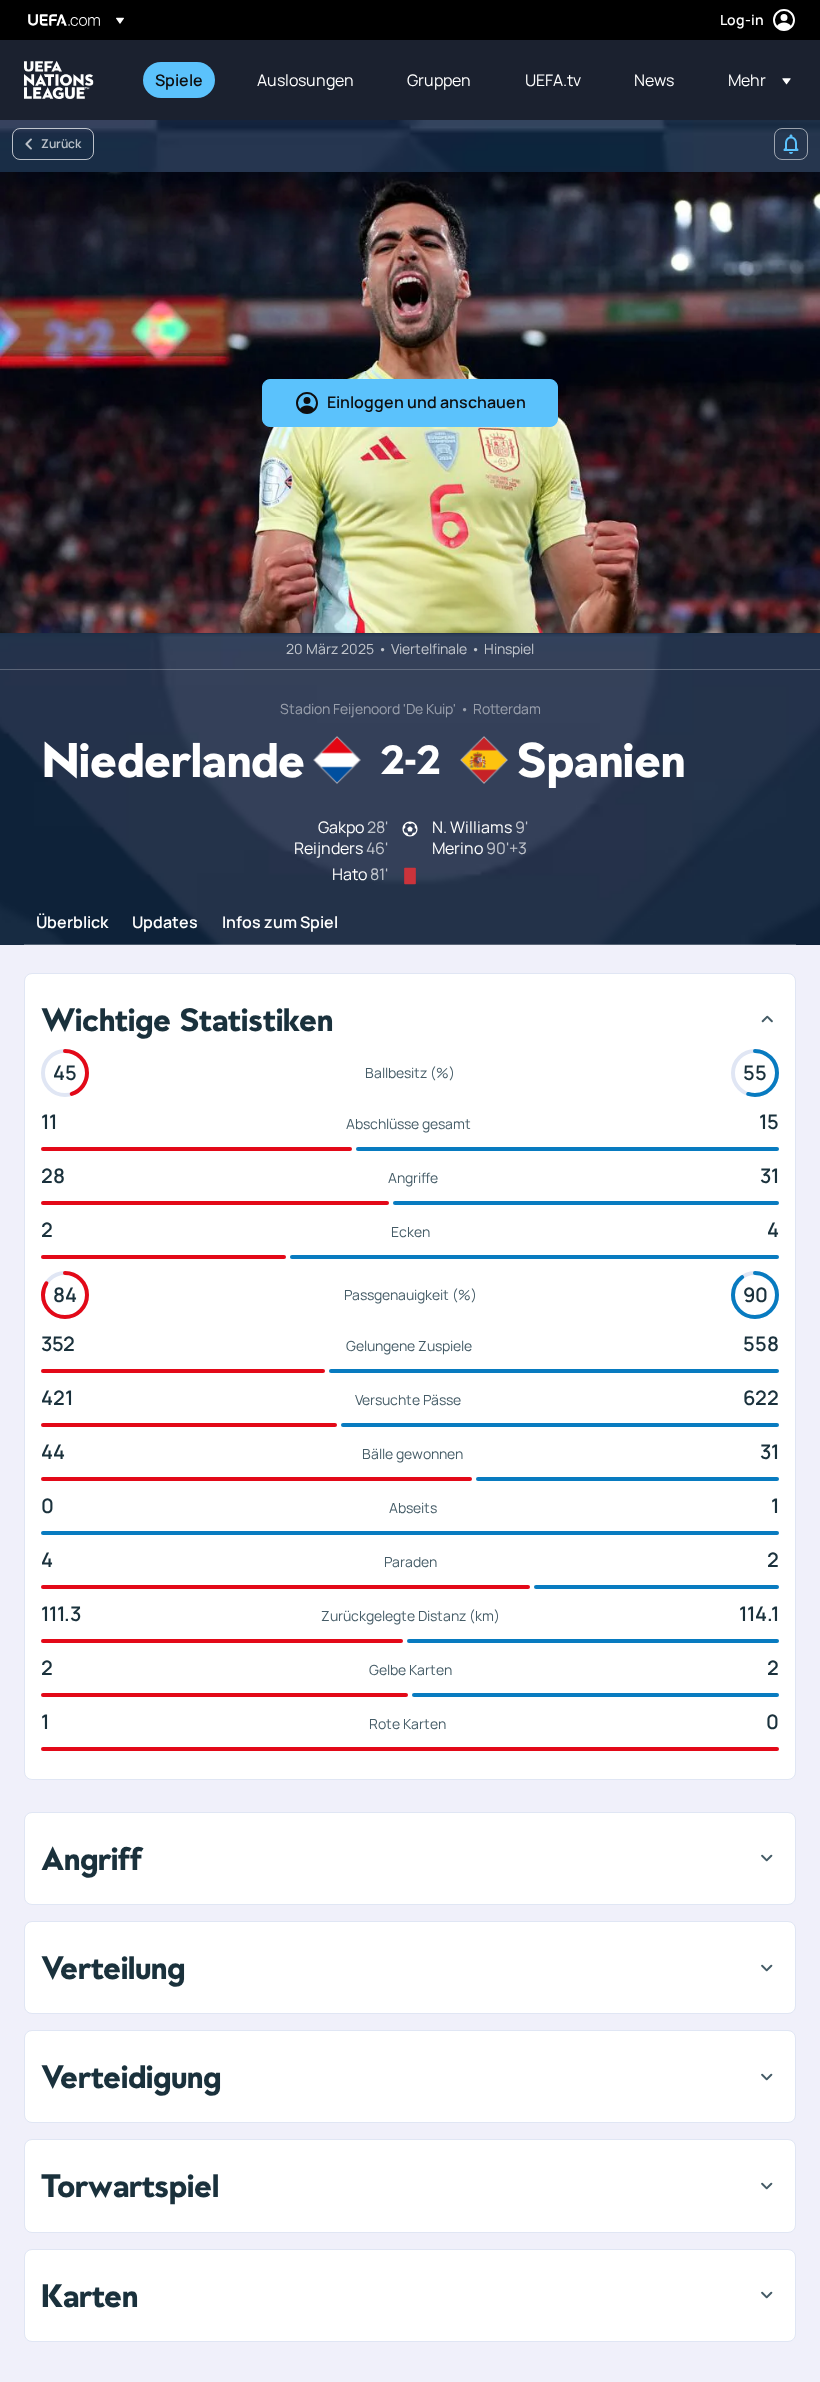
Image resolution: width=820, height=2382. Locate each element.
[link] (179, 80)
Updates (165, 923)
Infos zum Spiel (280, 923)
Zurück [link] (61, 143)
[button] (753, 80)
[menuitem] (181, 80)
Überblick (72, 923)
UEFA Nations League (59, 80)
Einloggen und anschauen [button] (426, 402)
